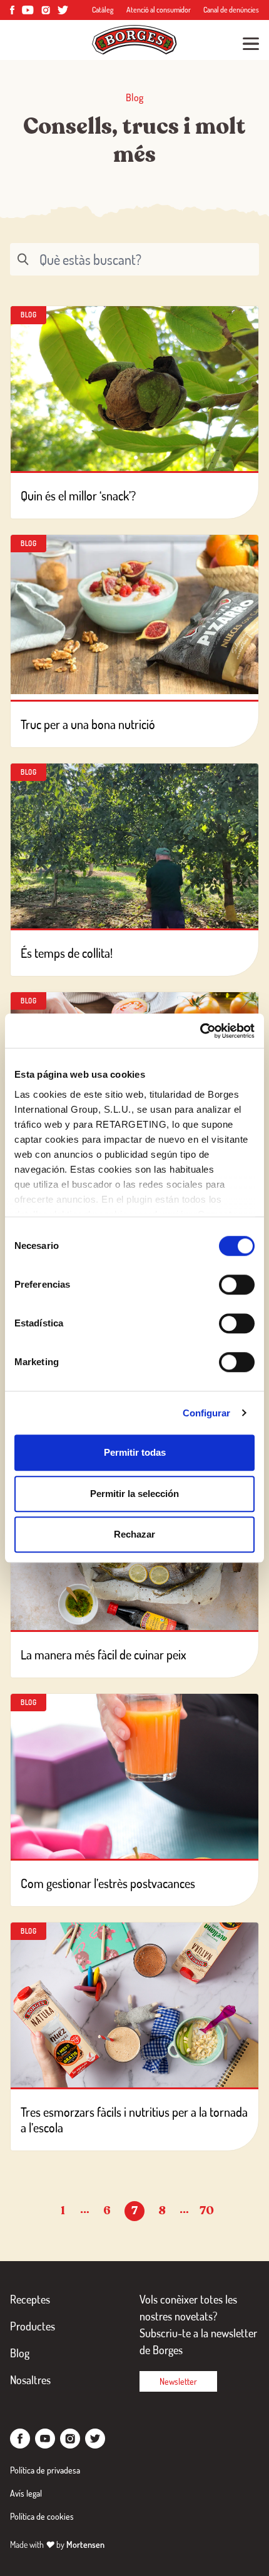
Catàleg (103, 10)
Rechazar (134, 1534)
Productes (33, 2326)
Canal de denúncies (231, 10)
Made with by (57, 2544)
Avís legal (26, 2493)
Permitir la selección (134, 1494)
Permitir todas (135, 1452)
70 (207, 2210)
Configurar (207, 1413)
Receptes (30, 2299)
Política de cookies (42, 2516)
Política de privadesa (45, 2470)
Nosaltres (30, 2380)
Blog (20, 2353)
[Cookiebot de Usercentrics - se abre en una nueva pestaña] (200, 1031)
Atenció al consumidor (159, 10)
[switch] (237, 1285)
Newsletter (178, 2381)
